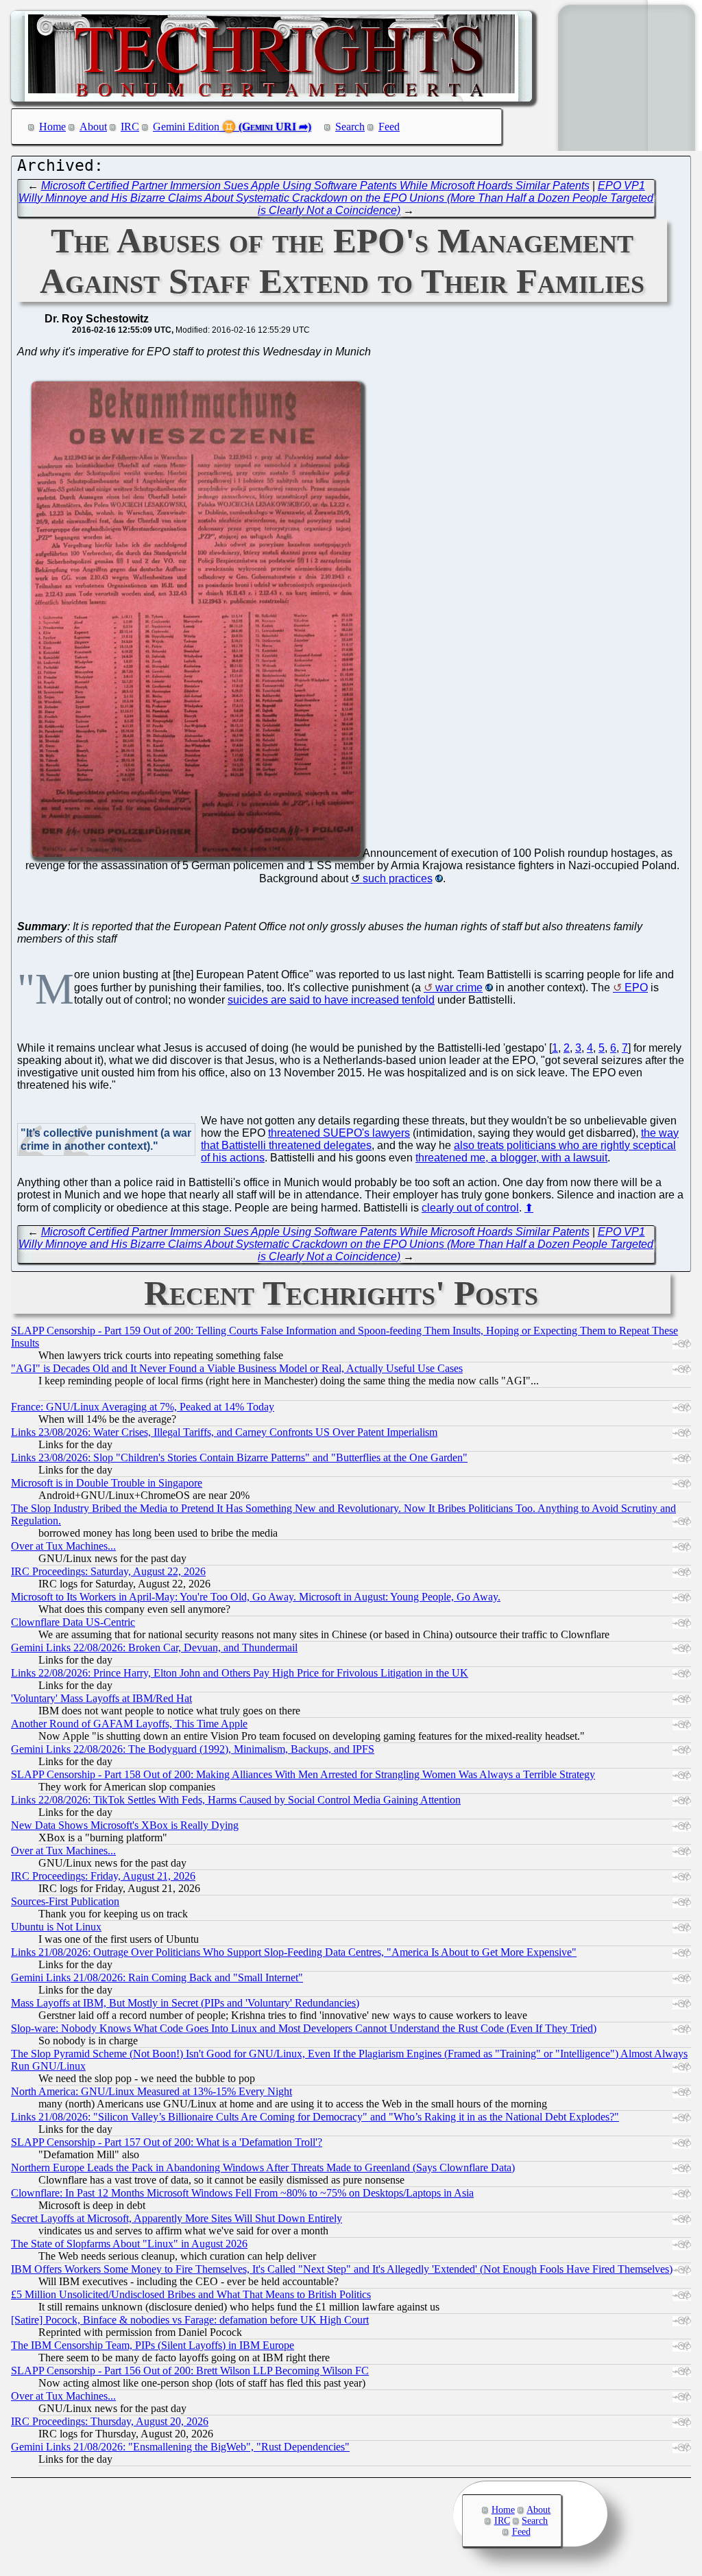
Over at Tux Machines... (63, 1546)
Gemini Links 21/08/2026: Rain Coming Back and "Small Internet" (157, 1977)
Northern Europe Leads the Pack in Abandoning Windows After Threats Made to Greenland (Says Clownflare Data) (263, 2167)
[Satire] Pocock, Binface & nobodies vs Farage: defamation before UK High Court (190, 2320)
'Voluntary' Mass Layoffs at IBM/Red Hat (101, 1698)
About (93, 127)
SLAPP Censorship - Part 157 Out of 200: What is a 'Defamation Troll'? (167, 2142)
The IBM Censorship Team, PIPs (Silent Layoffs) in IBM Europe (153, 2345)
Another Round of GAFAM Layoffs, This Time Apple (129, 1724)
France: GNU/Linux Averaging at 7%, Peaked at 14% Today (143, 1407)
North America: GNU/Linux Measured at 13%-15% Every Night (152, 2091)
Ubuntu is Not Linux (56, 1927)
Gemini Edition (186, 127)
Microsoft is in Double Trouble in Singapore (107, 1483)
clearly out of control (470, 1208)
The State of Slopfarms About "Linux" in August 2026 (129, 2244)
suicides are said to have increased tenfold (331, 1000)
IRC (130, 127)
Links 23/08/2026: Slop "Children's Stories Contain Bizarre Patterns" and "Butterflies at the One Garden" (239, 1457)
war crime (459, 988)
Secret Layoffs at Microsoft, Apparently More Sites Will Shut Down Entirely (177, 2218)
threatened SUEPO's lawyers (339, 1133)
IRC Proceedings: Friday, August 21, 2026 (103, 1876)
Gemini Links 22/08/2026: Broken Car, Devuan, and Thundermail (154, 1647)
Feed (389, 127)
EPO (636, 988)
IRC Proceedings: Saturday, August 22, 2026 (108, 1571)
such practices (398, 878)
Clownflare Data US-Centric (73, 1622)
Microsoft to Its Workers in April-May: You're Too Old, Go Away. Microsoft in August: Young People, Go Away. (256, 1597)
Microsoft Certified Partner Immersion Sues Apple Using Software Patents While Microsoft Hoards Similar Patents (315, 186)
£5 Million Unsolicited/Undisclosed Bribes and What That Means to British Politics (191, 2294)
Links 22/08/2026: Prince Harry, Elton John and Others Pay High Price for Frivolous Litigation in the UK (240, 1673)
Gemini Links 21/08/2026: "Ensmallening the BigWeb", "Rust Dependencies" (180, 2447)
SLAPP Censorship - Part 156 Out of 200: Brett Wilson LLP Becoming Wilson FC (190, 2371)
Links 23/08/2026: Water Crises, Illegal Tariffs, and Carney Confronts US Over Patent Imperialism (224, 1432)
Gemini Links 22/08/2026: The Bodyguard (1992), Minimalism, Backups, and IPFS (193, 1749)
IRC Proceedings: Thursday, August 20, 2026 (110, 2421)
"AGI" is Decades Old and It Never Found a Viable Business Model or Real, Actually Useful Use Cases (237, 1368)
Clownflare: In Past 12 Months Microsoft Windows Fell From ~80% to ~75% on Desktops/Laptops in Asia (242, 2193)
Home (52, 127)
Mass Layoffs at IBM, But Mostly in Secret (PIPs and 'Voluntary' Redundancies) (185, 2003)
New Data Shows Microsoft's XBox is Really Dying (125, 1825)
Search (350, 127)
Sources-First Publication (65, 1901)
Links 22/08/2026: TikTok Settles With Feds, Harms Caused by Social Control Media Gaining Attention (236, 1800)
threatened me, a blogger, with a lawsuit (511, 1158)
